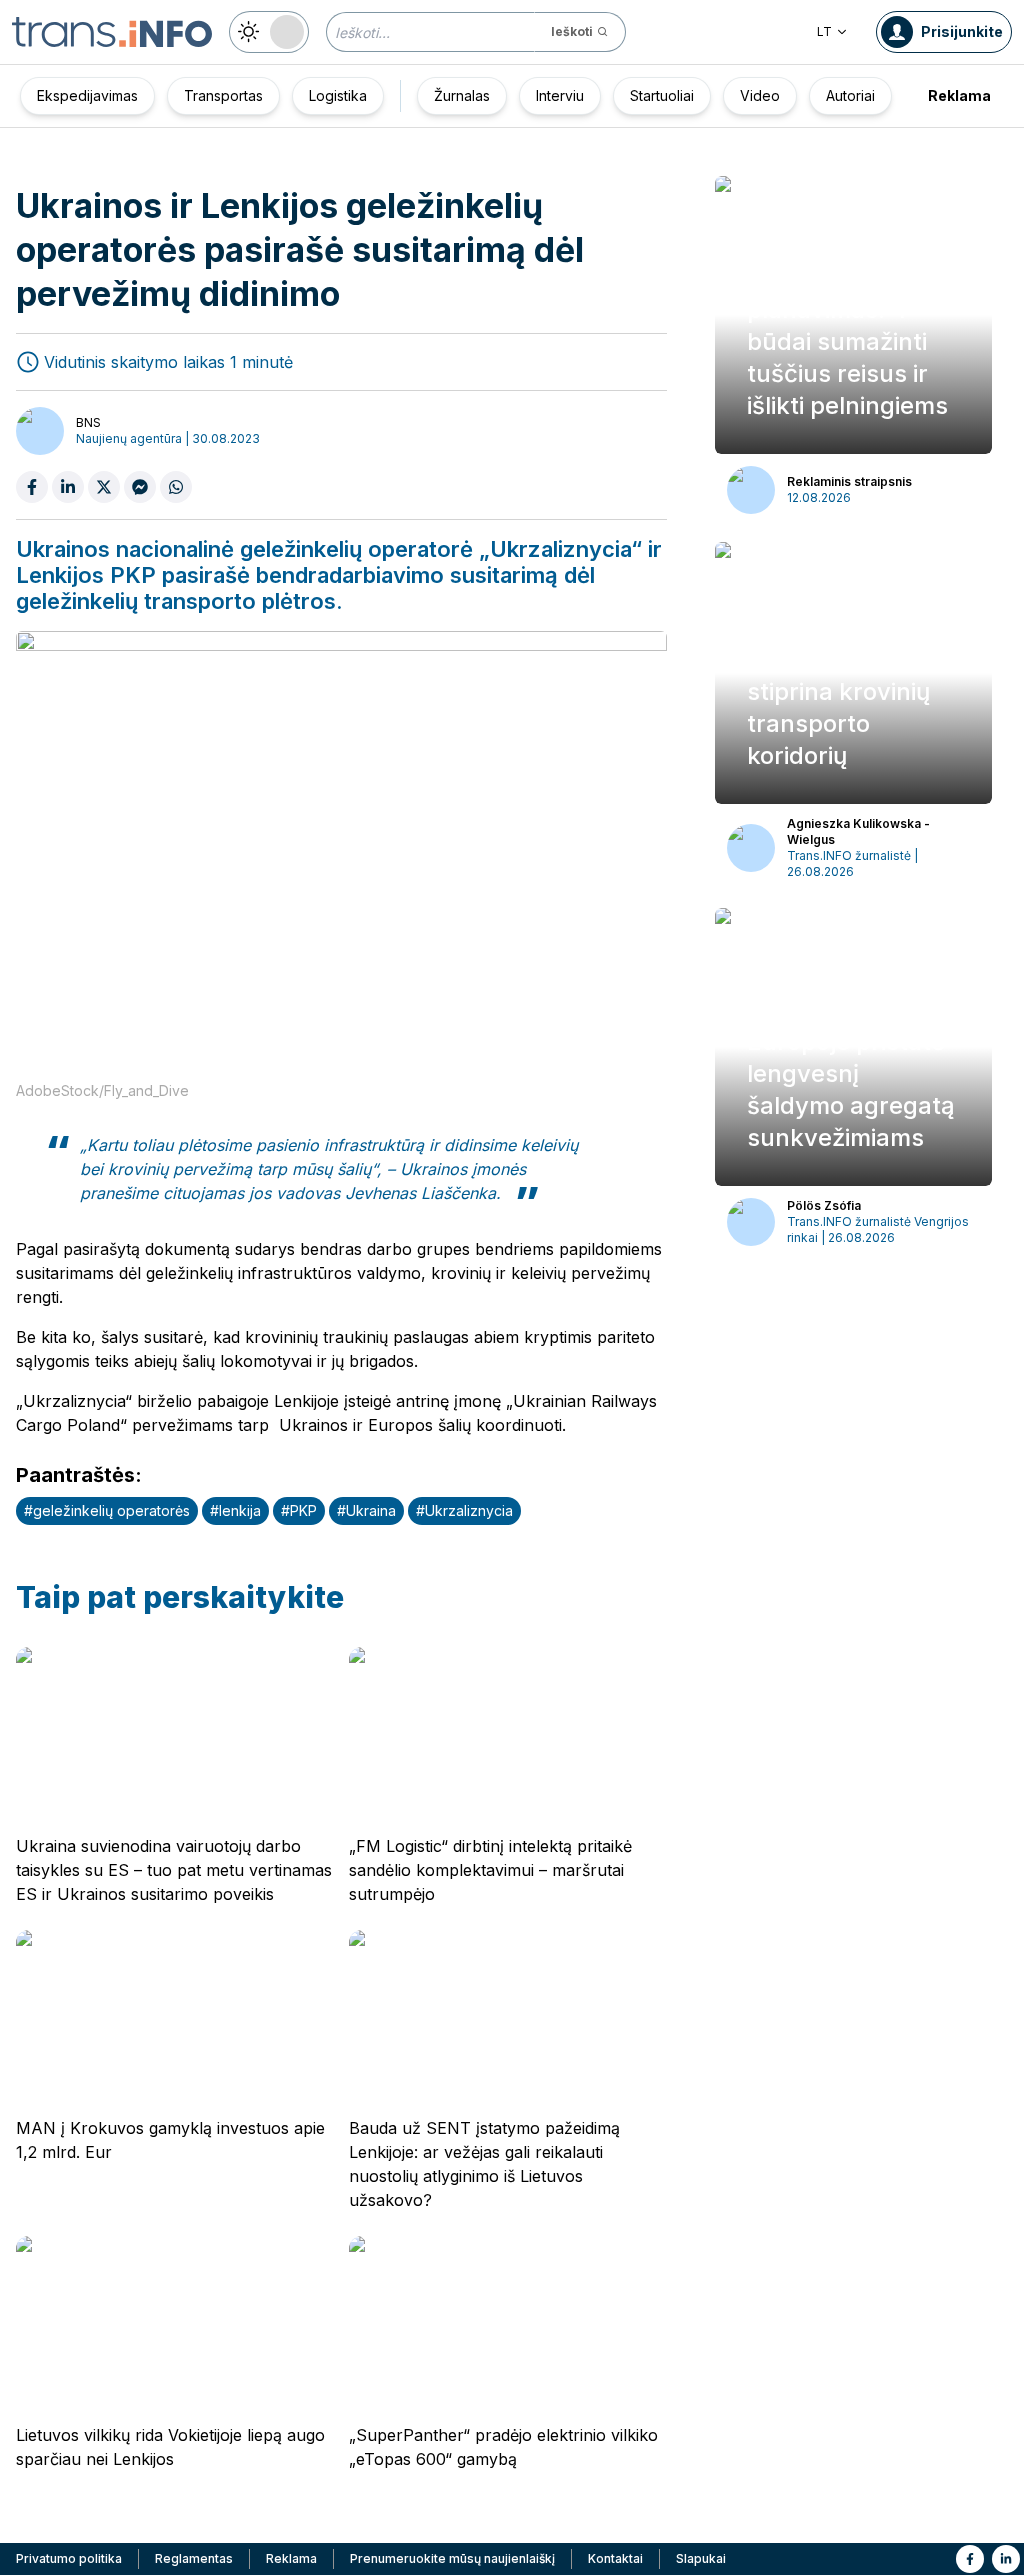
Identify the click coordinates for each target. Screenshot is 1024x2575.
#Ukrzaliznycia (464, 1510)
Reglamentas (194, 2558)
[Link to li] (1006, 2559)
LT (824, 31)
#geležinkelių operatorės (107, 1510)
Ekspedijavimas (87, 95)
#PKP (299, 1510)
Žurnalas (462, 95)
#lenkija (235, 1510)
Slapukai (701, 2558)
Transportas (223, 95)
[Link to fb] (970, 2559)
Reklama (959, 95)
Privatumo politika (69, 2558)
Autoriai (850, 95)
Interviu (560, 95)
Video (760, 95)
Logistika (338, 95)
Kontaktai (615, 2558)
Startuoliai (662, 95)
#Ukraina (366, 1510)
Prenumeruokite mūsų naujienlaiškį (452, 2558)
